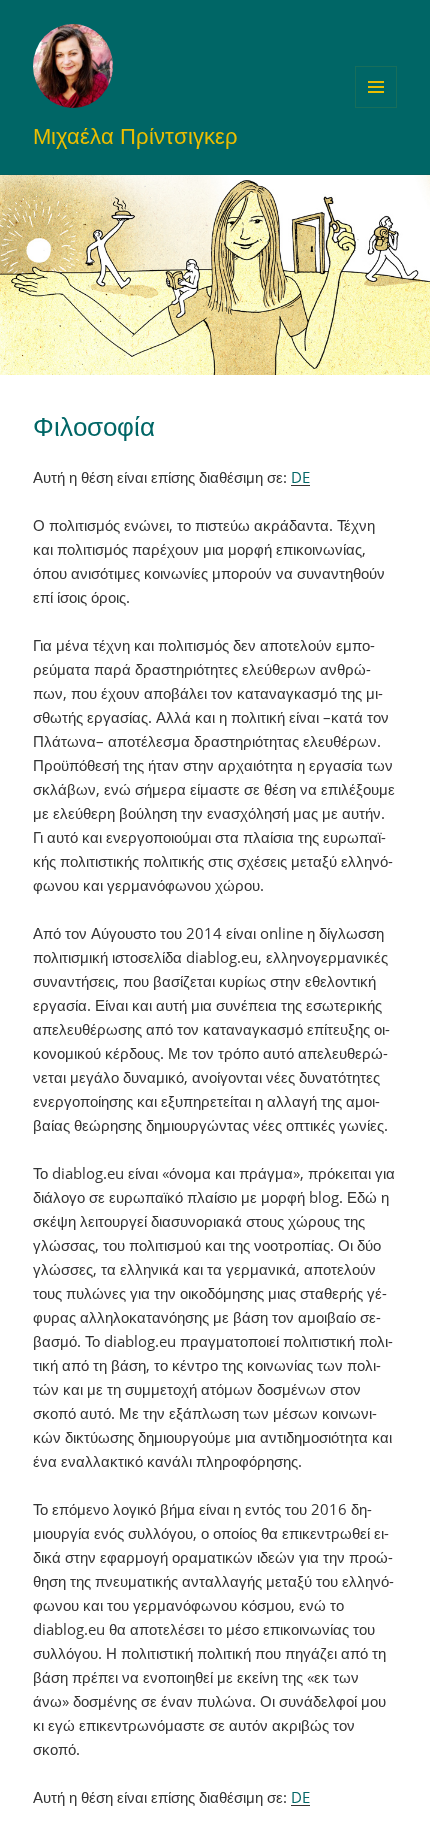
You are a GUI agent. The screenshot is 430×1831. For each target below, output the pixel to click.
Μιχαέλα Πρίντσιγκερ (135, 135)
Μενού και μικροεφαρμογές (376, 107)
